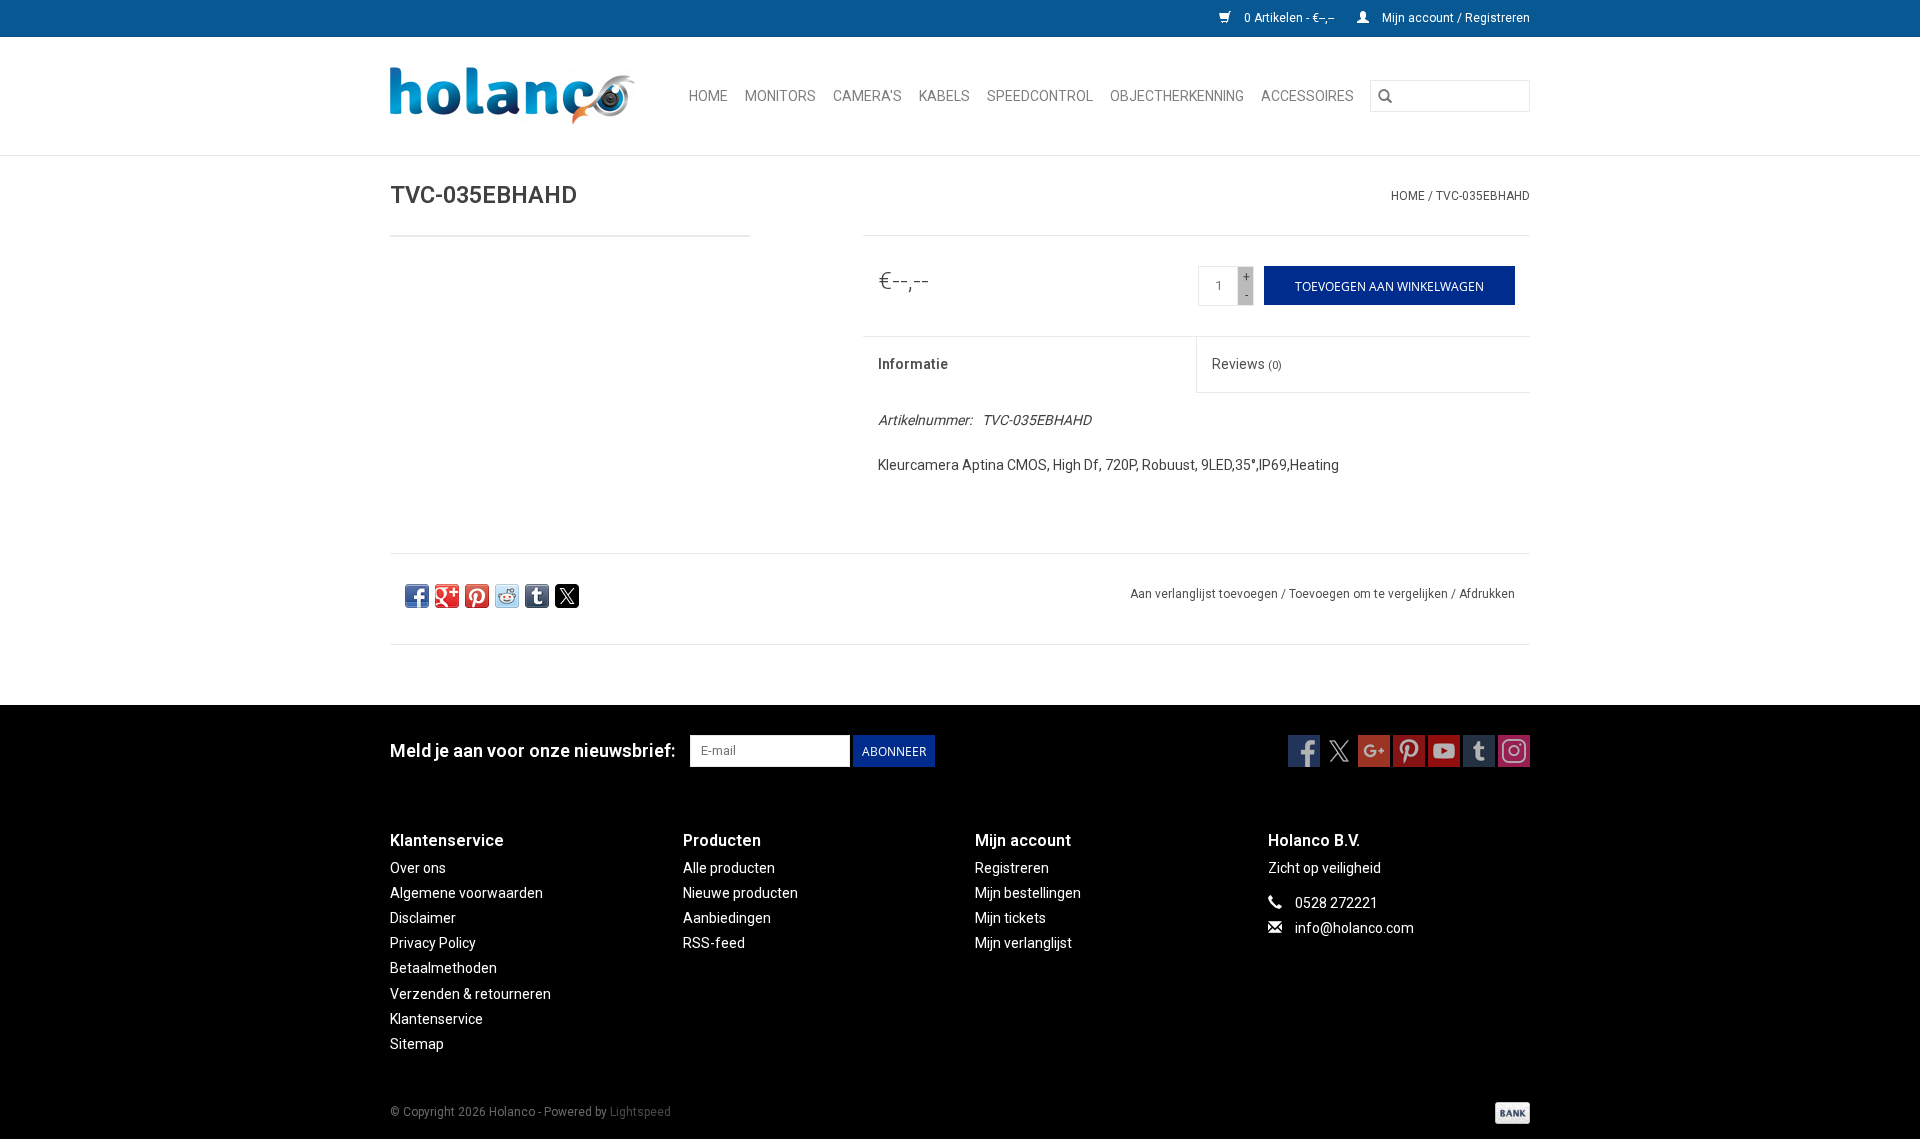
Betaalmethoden (443, 968)
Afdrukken (1487, 594)
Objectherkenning (1177, 96)
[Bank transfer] (1509, 1112)
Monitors (780, 96)
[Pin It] (477, 596)
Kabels (944, 96)
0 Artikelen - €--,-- (1289, 18)
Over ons (418, 868)
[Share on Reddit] (507, 596)
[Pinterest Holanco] (1409, 751)
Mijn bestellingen (1028, 893)
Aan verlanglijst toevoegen (1205, 594)
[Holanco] (518, 96)
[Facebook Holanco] (1304, 751)
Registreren (1012, 868)
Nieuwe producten (740, 893)
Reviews (1247, 364)
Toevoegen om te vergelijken (1370, 594)
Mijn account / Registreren (1454, 18)
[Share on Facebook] (417, 596)
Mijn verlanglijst (1023, 943)
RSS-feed (714, 943)
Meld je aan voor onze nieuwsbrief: (532, 750)
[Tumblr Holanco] (1479, 751)
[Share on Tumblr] (537, 596)
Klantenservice (436, 1019)
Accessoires (1307, 96)
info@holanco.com (1354, 928)
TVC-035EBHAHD (1483, 196)
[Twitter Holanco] (1339, 751)
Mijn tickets (1010, 918)
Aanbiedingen (727, 918)
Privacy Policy (433, 943)
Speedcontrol (1040, 96)
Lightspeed (640, 1112)
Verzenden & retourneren (470, 994)
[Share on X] (567, 596)
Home (708, 96)
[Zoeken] (1385, 96)
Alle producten (729, 868)
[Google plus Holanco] (1374, 751)
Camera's (867, 96)
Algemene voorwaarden (466, 893)
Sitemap (417, 1044)
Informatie (913, 364)
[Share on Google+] (447, 596)
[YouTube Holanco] (1444, 751)
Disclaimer (423, 918)
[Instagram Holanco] (1514, 751)
